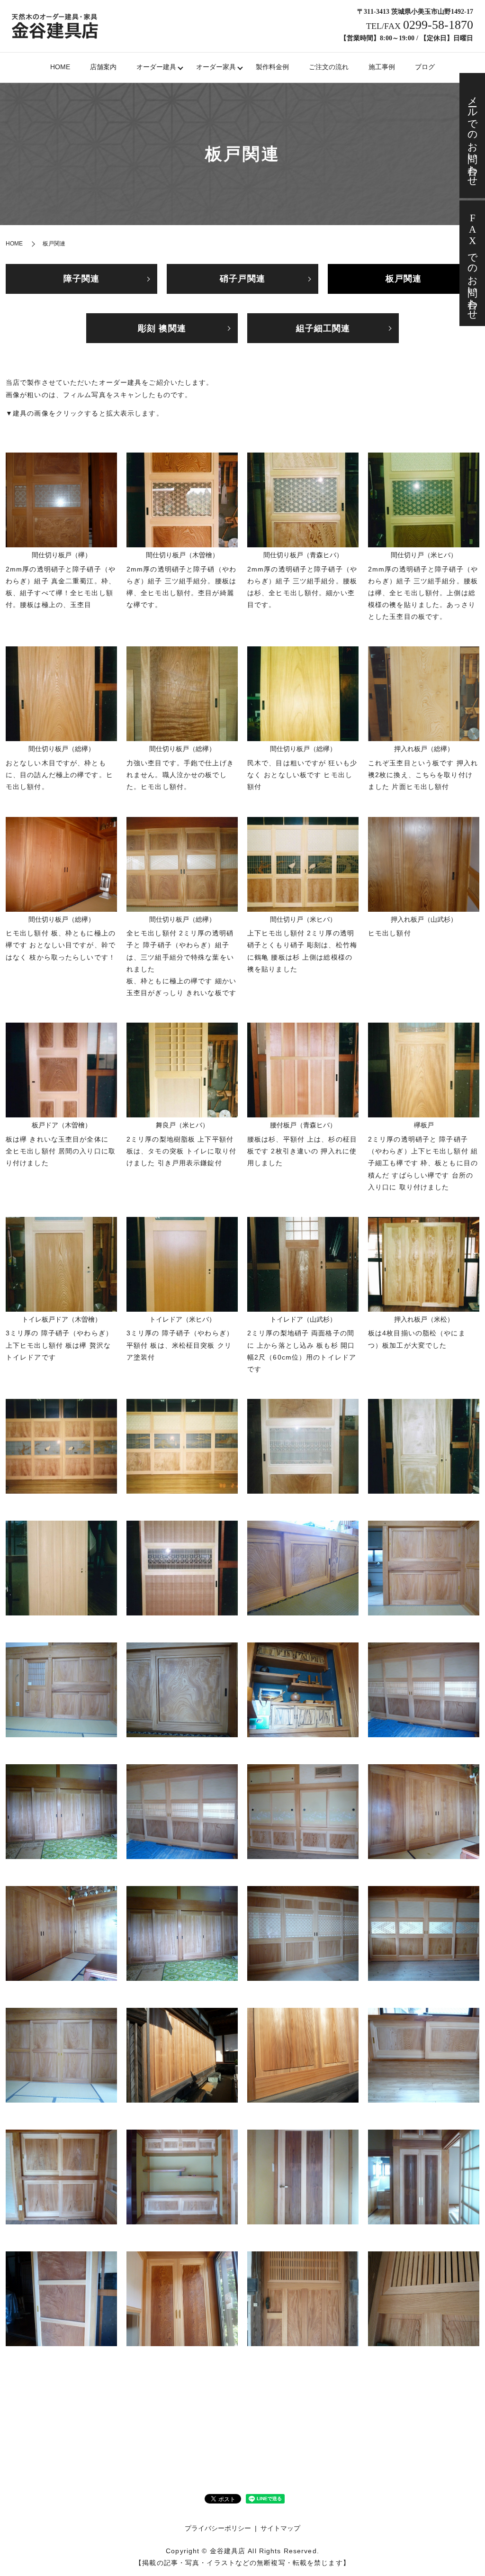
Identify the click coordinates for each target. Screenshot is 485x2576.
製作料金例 (272, 67)
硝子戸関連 (242, 279)
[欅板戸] (424, 1070)
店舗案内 (103, 67)
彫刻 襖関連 (162, 328)
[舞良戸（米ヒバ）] (182, 1070)
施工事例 (382, 67)
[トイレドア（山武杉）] (303, 1264)
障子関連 (81, 279)
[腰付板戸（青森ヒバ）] (303, 1070)
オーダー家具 (216, 67)
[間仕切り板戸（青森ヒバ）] (303, 499)
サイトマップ (280, 2528)
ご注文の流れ (329, 67)
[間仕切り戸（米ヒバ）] (424, 499)
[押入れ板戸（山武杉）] (424, 863)
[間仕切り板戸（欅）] (61, 499)
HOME (60, 67)
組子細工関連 (323, 328)
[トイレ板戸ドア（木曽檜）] (61, 1264)
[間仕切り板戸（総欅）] (61, 693)
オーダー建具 (156, 67)
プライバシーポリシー (218, 2528)
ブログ (425, 67)
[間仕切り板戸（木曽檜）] (182, 499)
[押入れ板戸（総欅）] (424, 693)
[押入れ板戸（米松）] (424, 1264)
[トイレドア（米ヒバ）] (182, 1264)
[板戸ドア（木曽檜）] (61, 1070)
